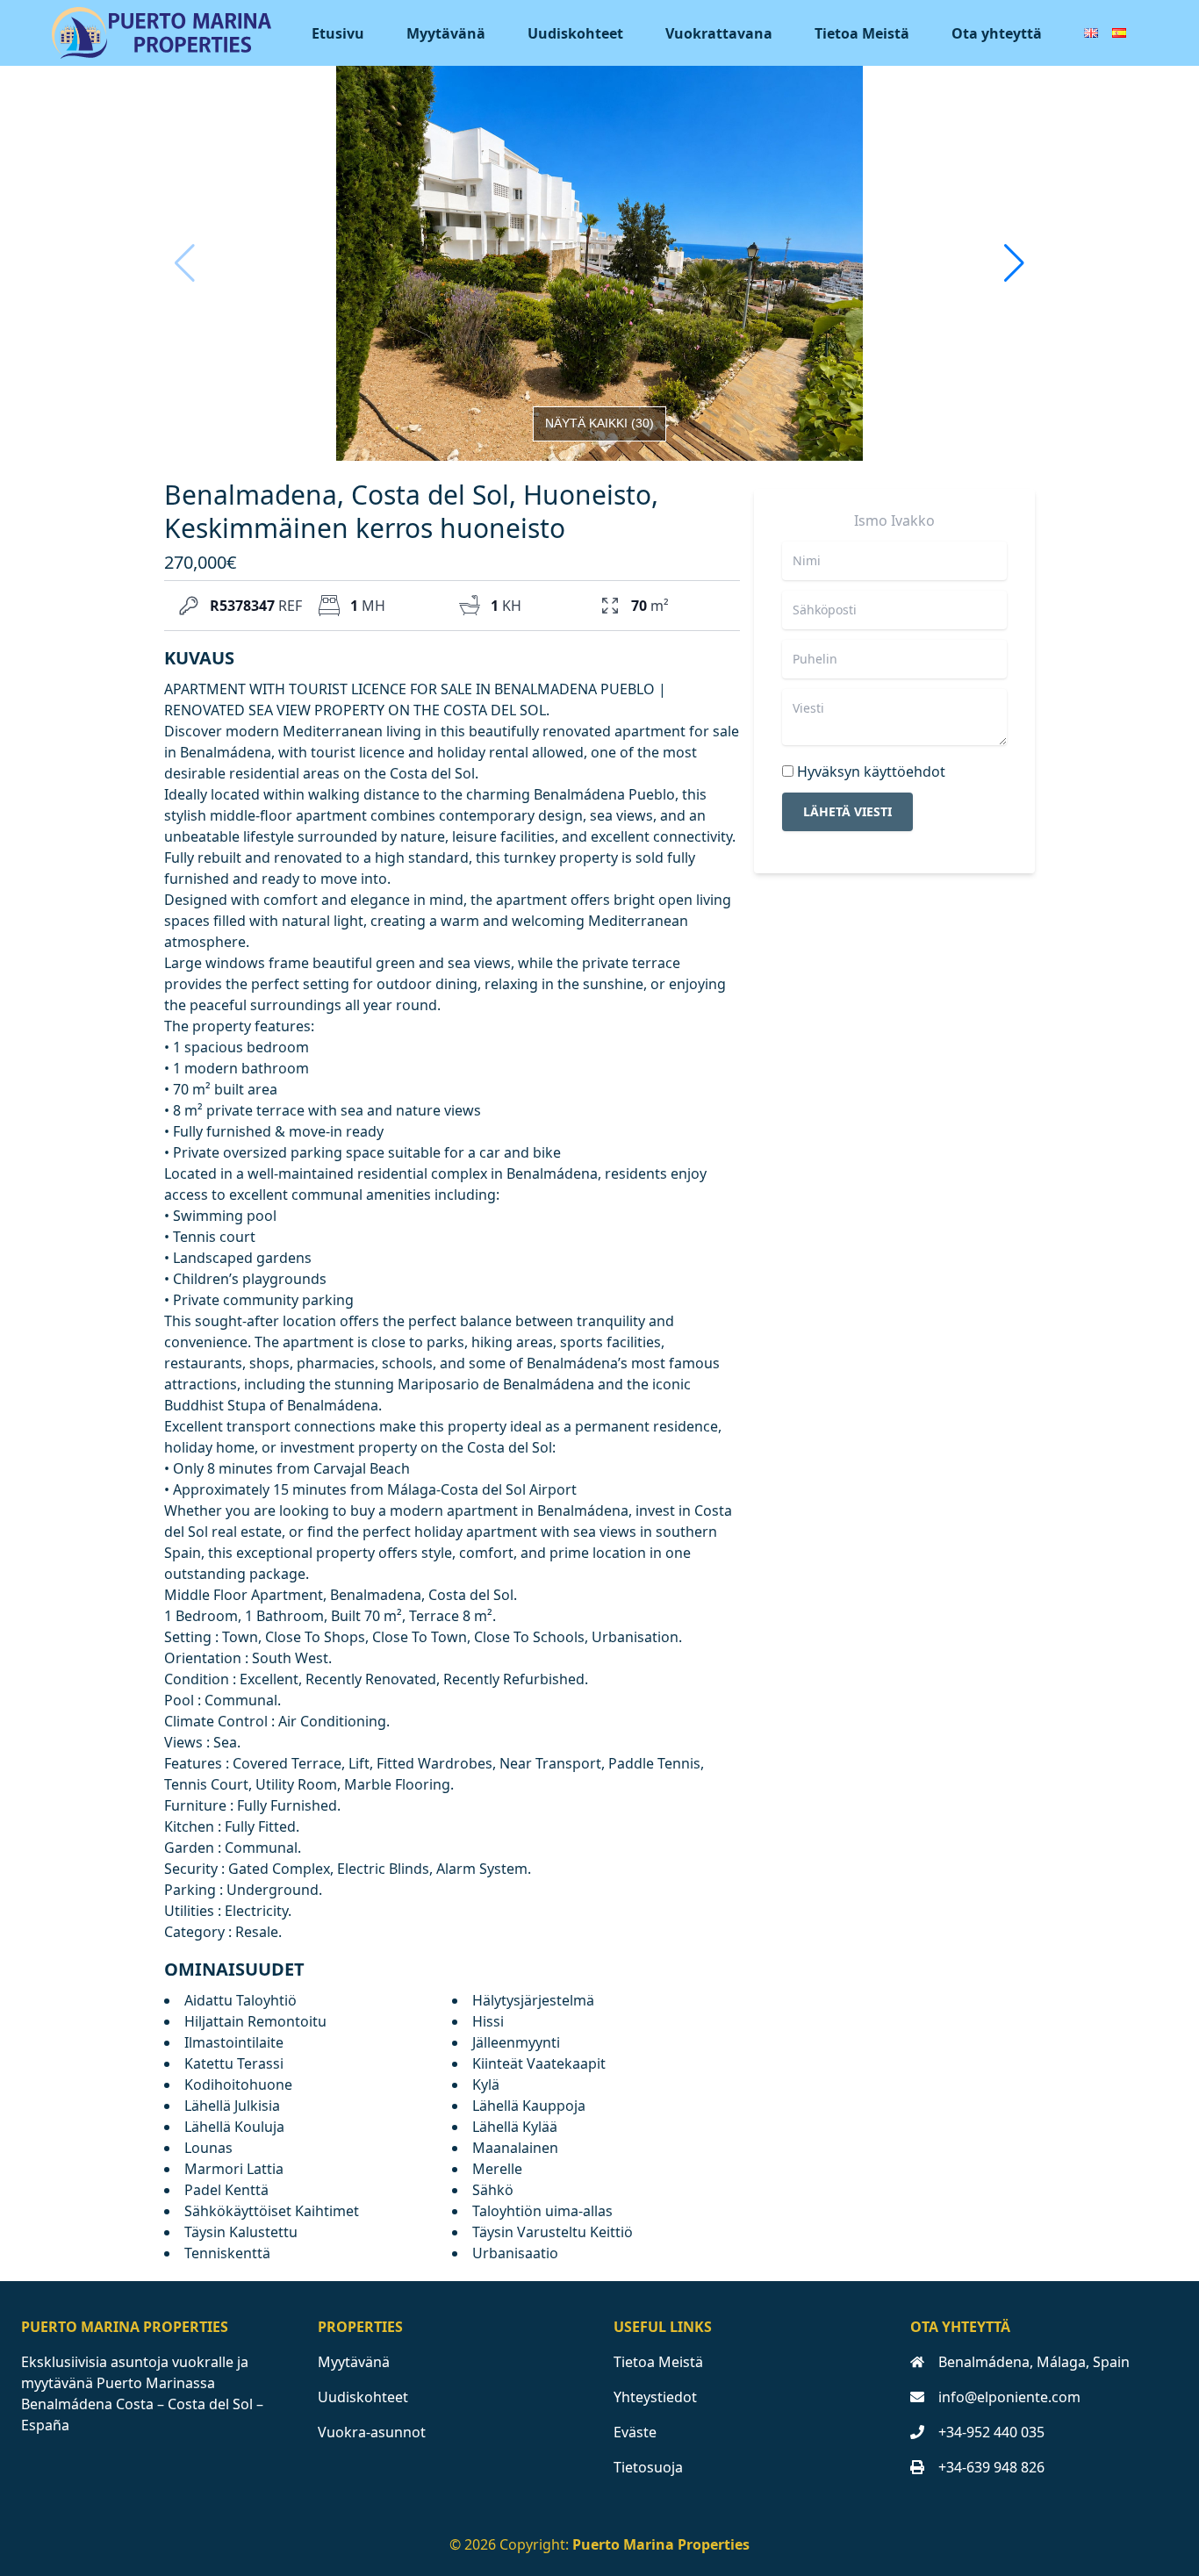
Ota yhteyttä (997, 33)
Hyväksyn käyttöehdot (871, 771)
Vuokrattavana (719, 33)
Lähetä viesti (847, 811)
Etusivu (338, 33)
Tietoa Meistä (862, 33)
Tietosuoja (648, 2467)
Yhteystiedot (655, 2397)
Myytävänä (446, 33)
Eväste (635, 2432)
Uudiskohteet (575, 33)
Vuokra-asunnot (372, 2432)
